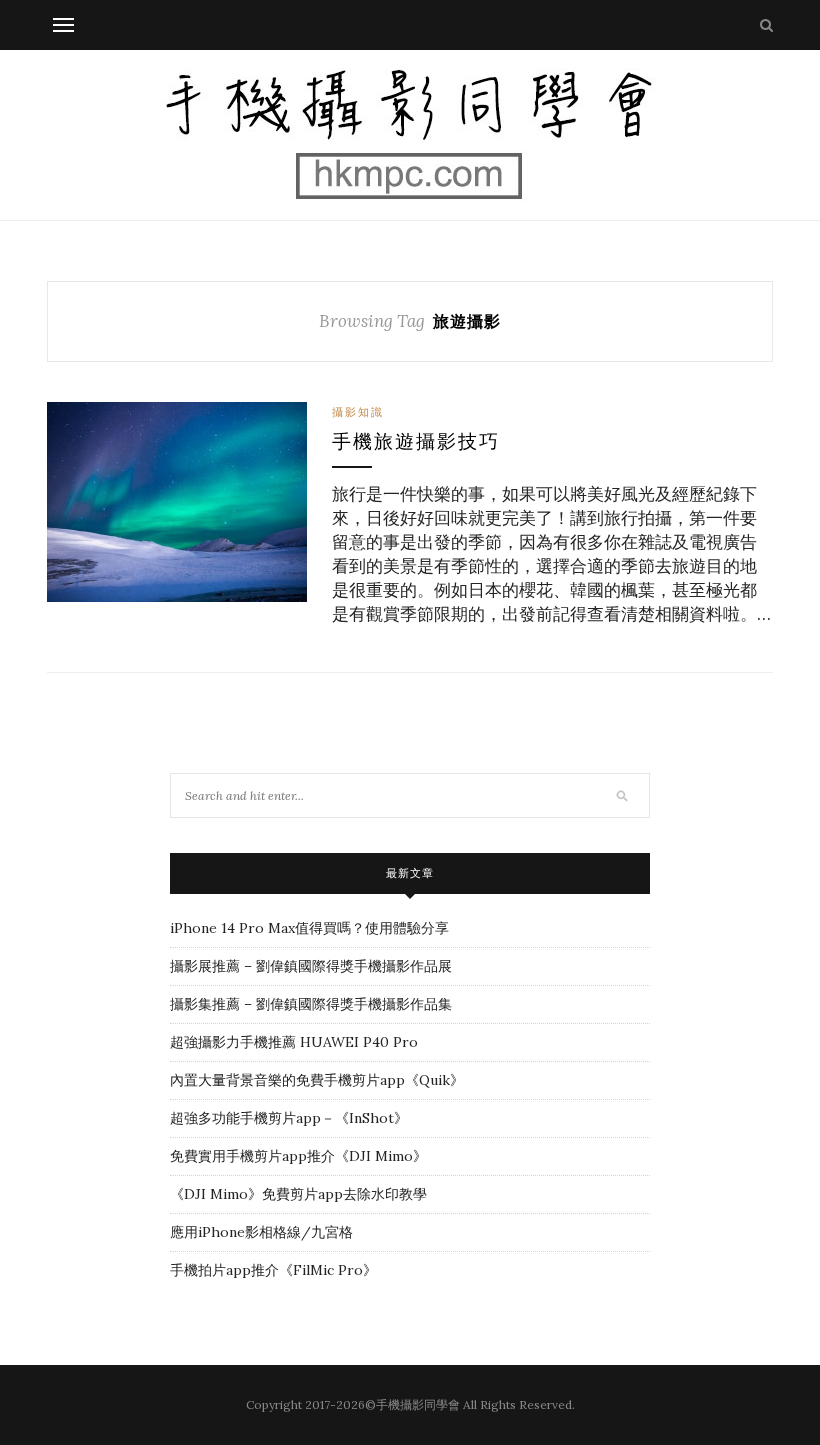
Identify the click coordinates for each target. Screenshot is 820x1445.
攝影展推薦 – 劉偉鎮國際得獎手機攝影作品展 (311, 966)
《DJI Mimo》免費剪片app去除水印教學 (298, 1194)
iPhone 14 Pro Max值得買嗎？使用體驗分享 (309, 928)
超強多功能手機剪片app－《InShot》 (289, 1118)
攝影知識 (358, 412)
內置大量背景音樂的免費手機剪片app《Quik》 (317, 1080)
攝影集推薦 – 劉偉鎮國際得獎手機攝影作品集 (311, 1004)
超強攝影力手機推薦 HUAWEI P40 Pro (294, 1042)
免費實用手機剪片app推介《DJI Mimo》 (298, 1156)
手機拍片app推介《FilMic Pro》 (273, 1270)
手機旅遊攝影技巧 (416, 441)
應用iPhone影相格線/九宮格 (261, 1232)
